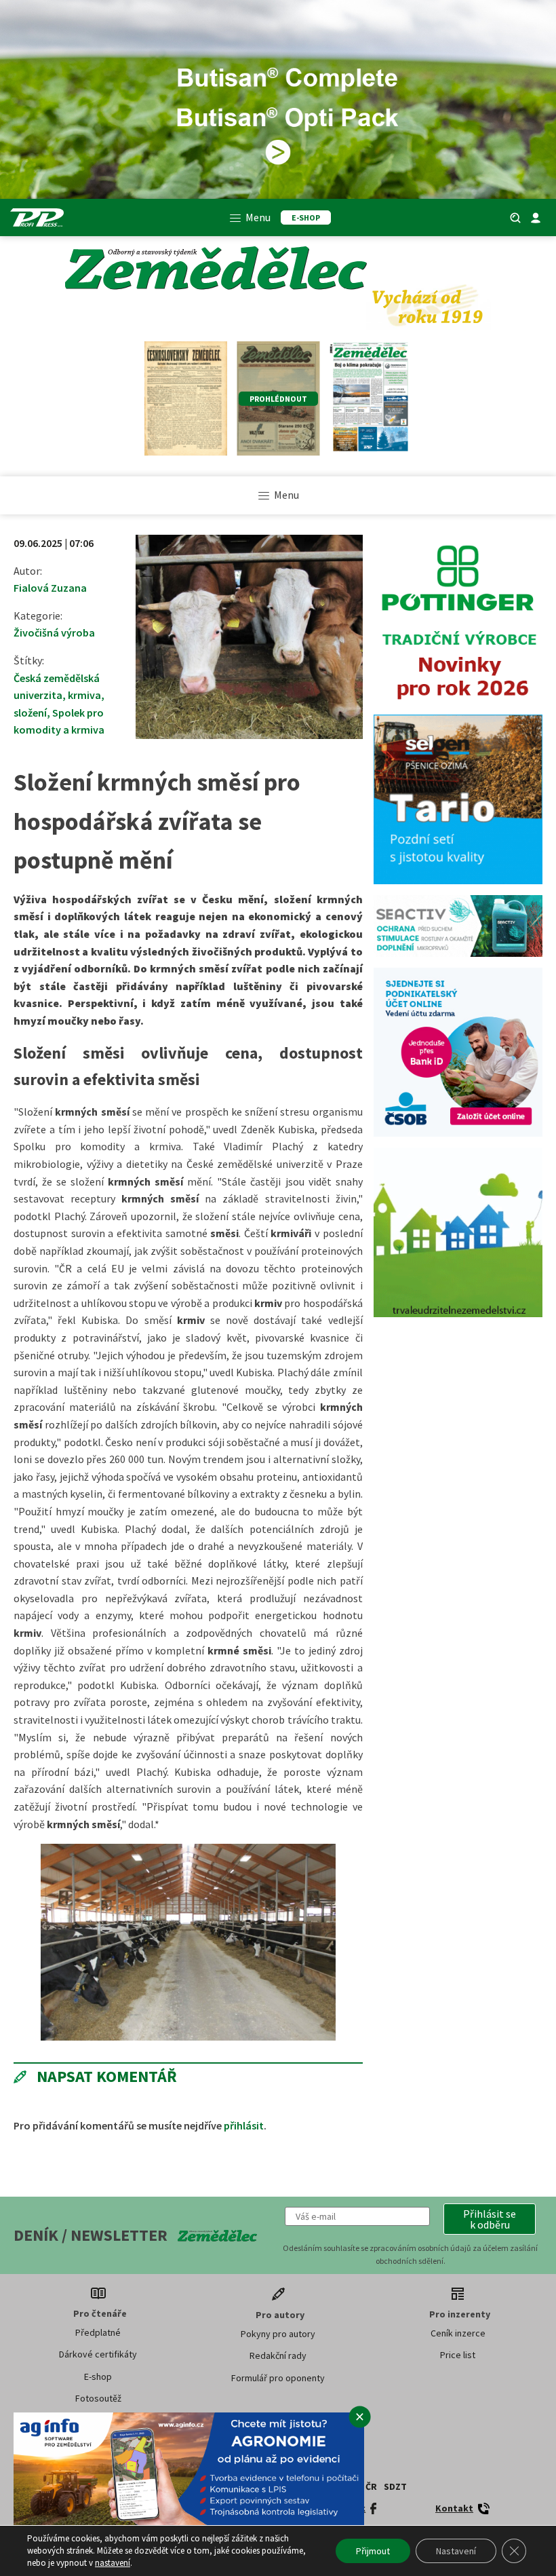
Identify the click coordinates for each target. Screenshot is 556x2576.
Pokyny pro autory (278, 2334)
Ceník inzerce (458, 2333)
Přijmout (373, 2551)
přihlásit (244, 2125)
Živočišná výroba (54, 632)
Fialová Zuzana (50, 588)
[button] (490, 2219)
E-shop (98, 2376)
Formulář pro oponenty (278, 2378)
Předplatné (98, 2332)
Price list (458, 2355)
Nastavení (456, 2551)
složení (30, 713)
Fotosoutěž (98, 2398)
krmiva (84, 695)
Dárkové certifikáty (98, 2354)
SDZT (395, 2486)
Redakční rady (278, 2355)
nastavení (113, 2563)
